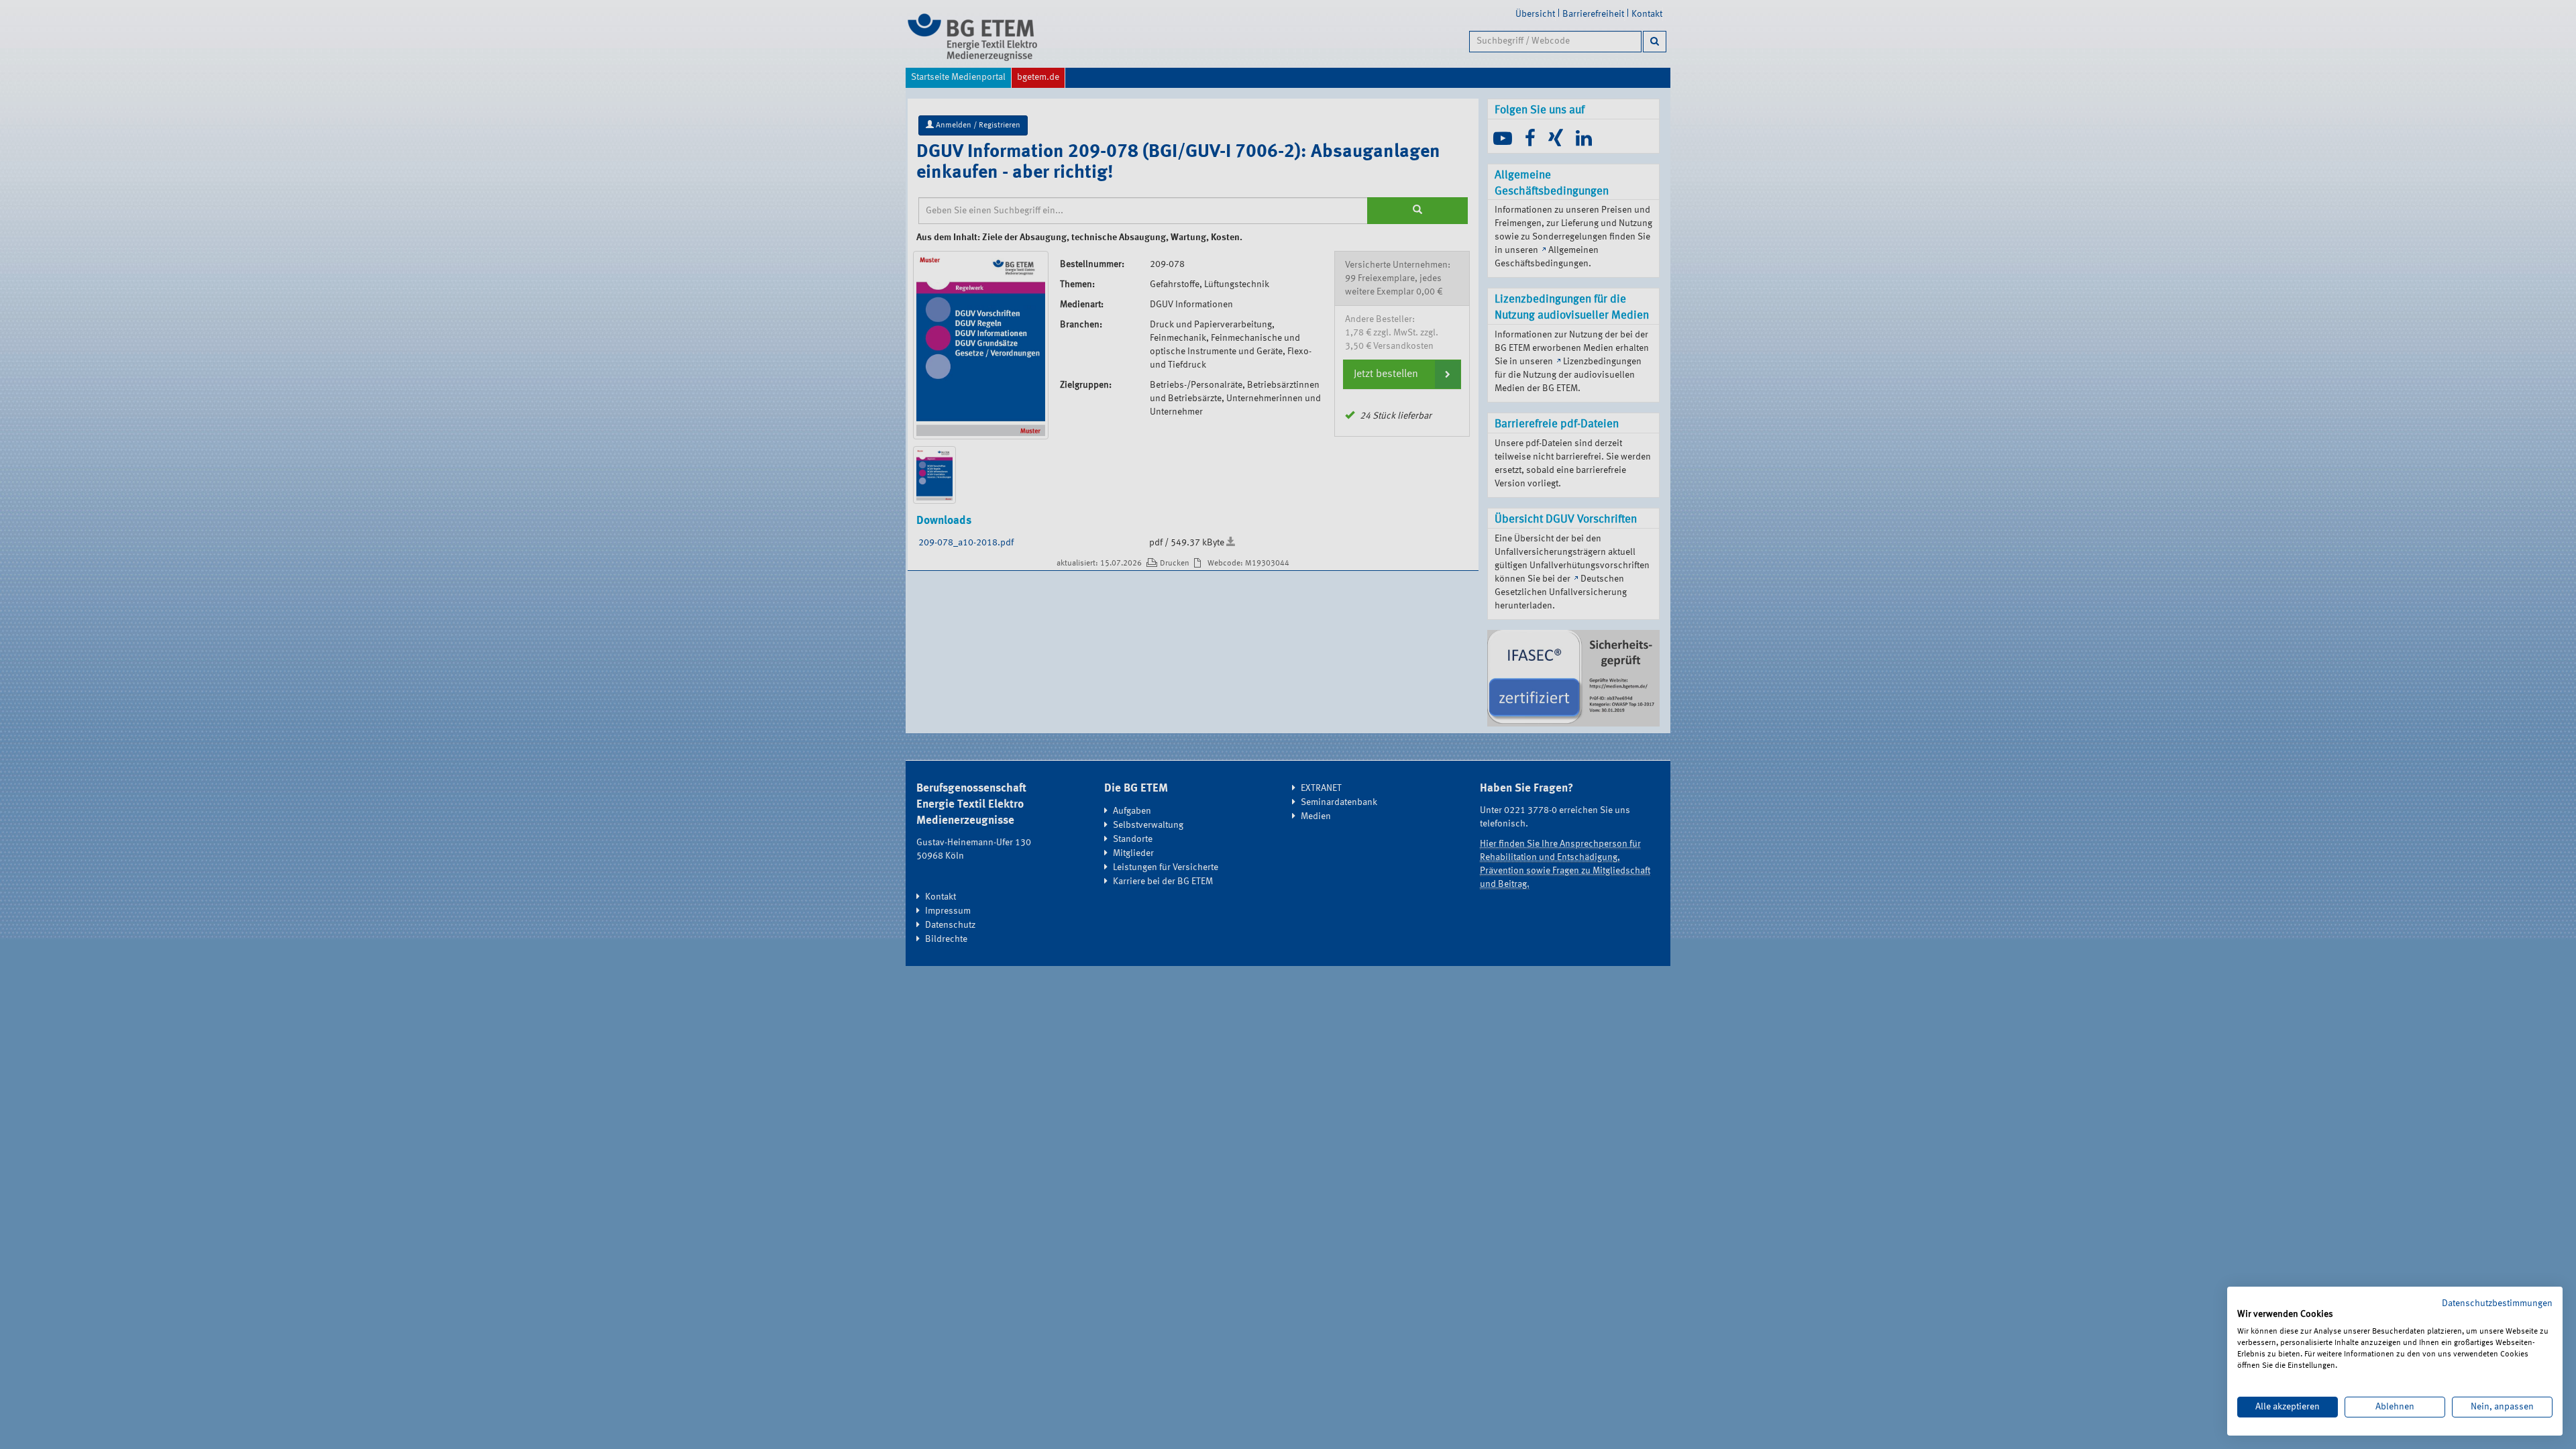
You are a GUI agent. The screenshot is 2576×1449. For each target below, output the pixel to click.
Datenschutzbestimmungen (2497, 1303)
